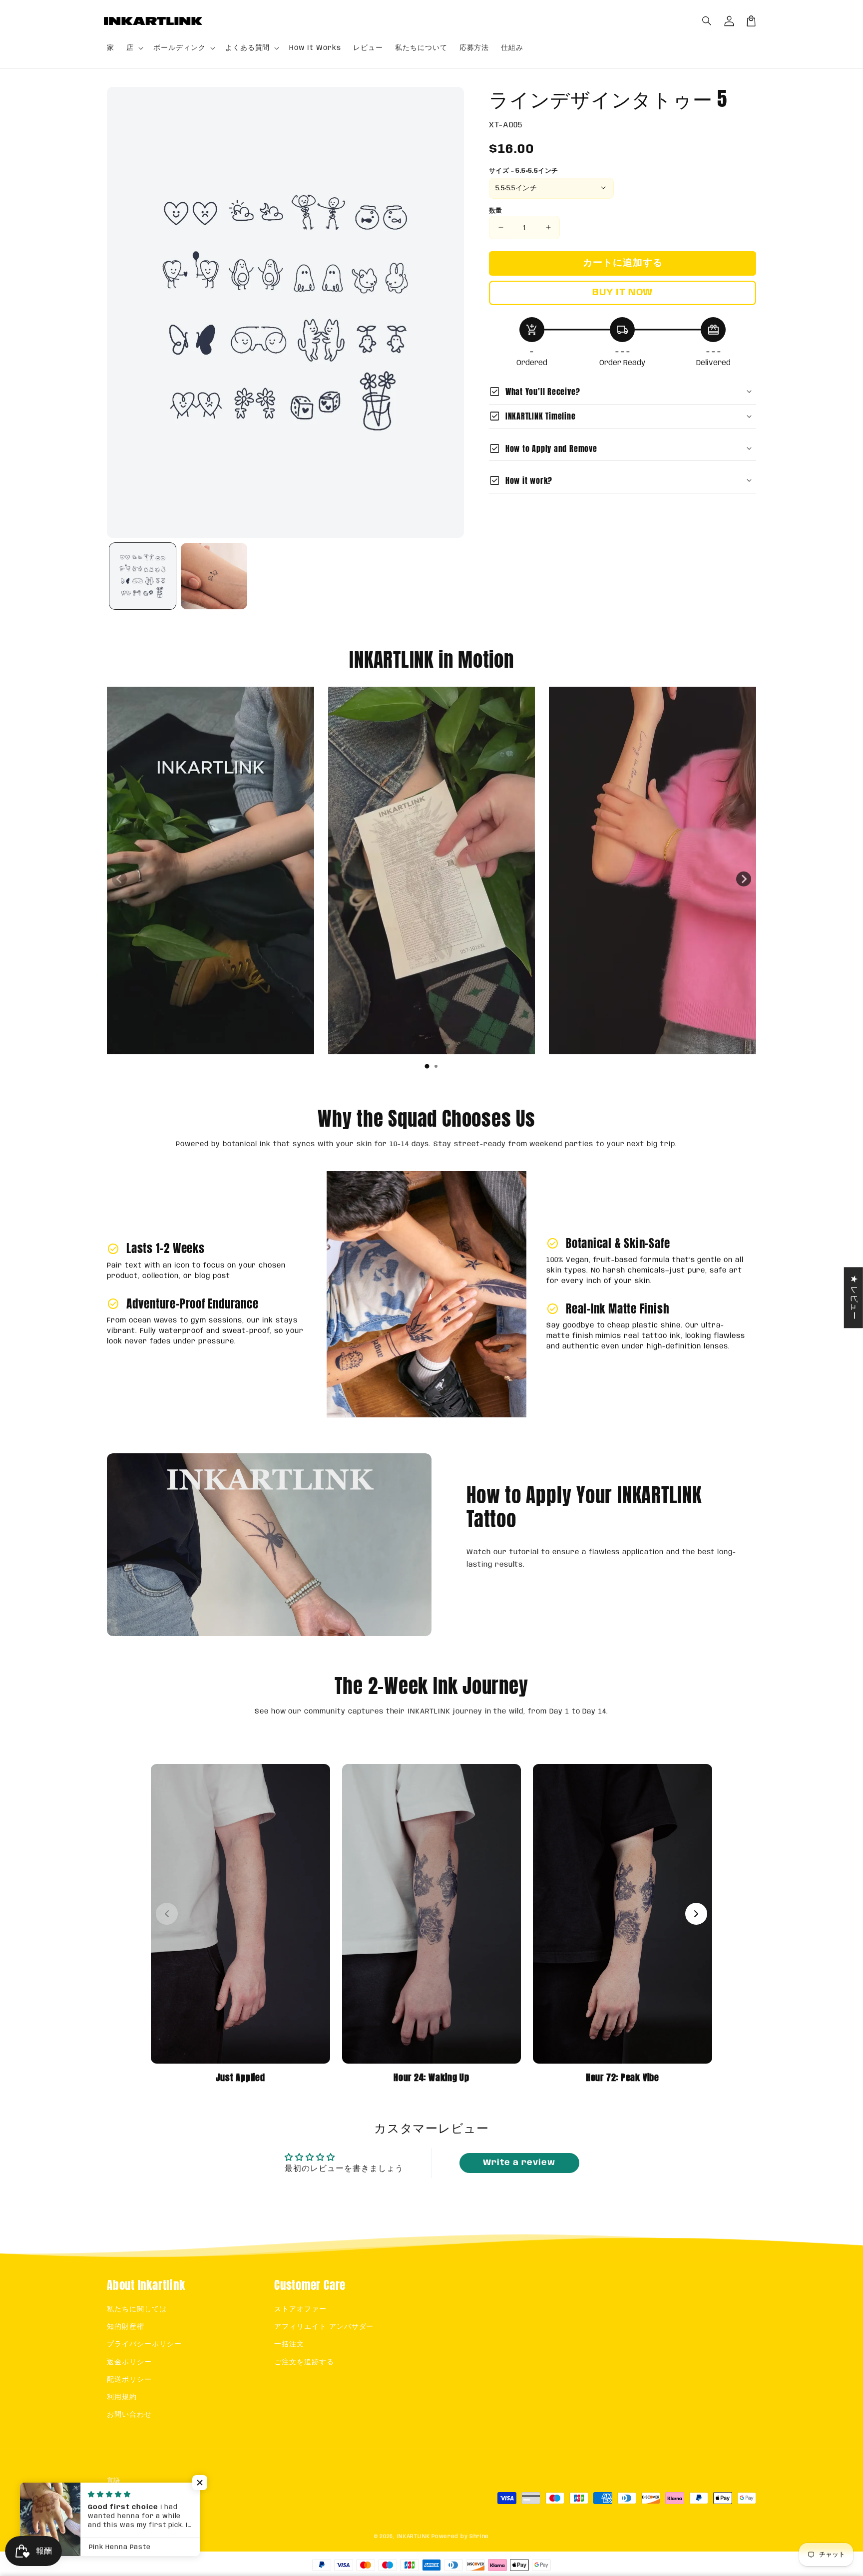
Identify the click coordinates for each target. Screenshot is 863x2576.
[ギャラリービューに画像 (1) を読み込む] (143, 576)
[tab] (427, 1066)
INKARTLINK (414, 2537)
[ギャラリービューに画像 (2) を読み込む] (214, 576)
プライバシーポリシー (144, 2344)
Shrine (479, 2537)
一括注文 (289, 2344)
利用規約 (122, 2397)
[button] (707, 21)
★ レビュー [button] (854, 1297)
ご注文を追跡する (304, 2362)
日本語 (127, 2501)
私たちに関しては (137, 2309)
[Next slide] (744, 879)
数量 (496, 211)
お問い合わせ (129, 2415)
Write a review (519, 2163)
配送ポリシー (129, 2380)
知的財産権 (126, 2327)
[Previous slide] (119, 879)
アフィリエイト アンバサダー (324, 2327)
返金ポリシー (129, 2362)
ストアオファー (300, 2309)
